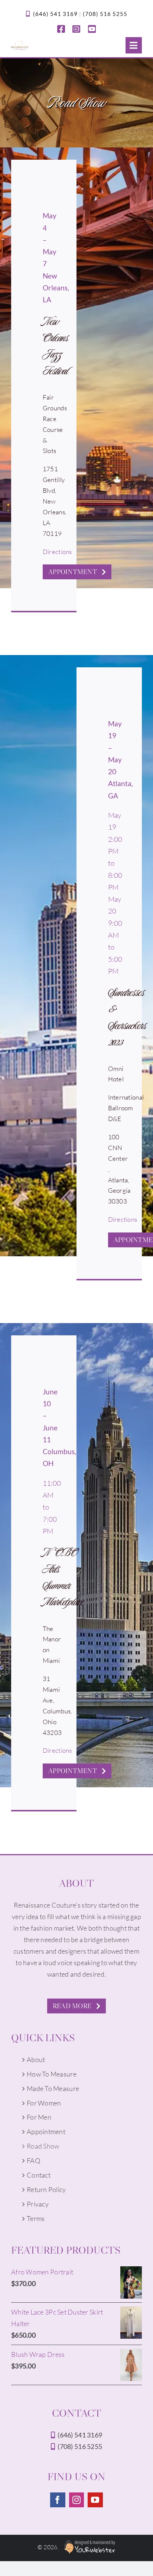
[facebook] (61, 29)
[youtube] (92, 29)
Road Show (43, 2146)
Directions (57, 552)
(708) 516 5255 (105, 14)
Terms (36, 2218)
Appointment (46, 2132)
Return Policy (46, 2189)
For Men (39, 2117)
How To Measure (52, 2074)
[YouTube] (95, 2500)
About (36, 2059)
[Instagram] (76, 2500)
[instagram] (76, 29)
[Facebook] (58, 2500)
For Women (44, 2103)
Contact (39, 2175)
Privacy (38, 2204)
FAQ (33, 2160)
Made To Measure (53, 2088)
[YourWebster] (88, 2547)
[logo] (20, 43)
